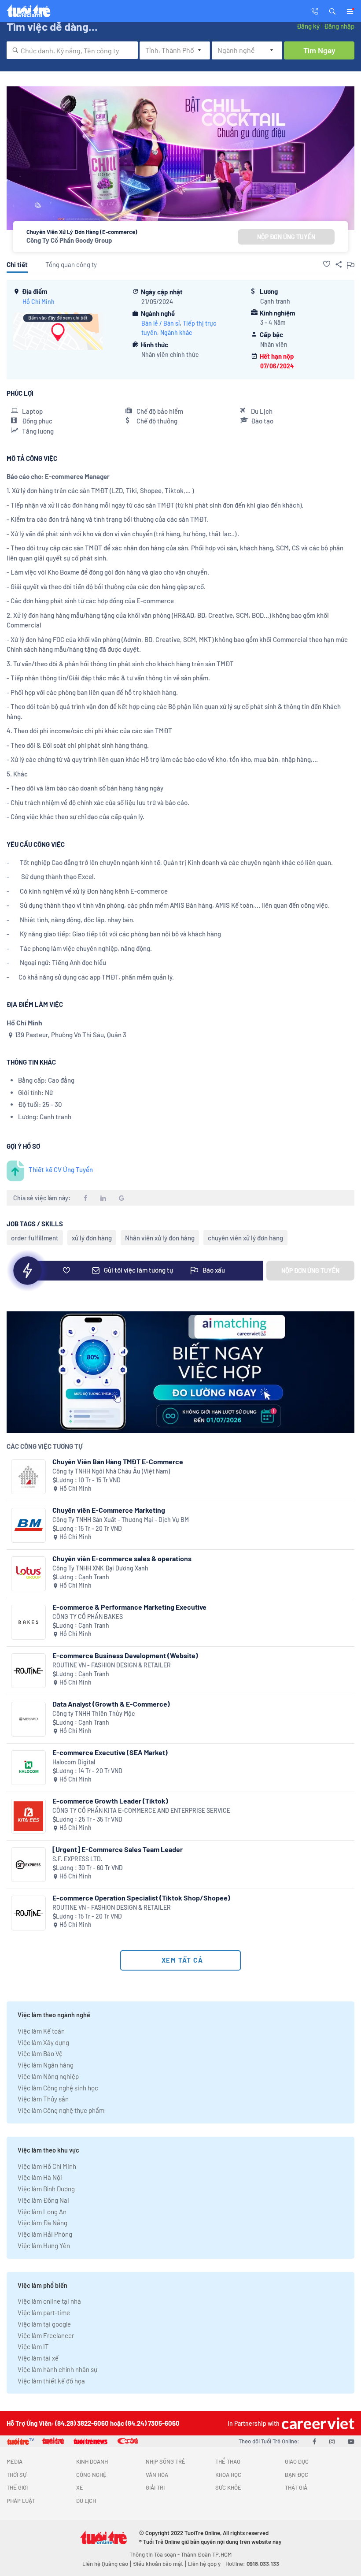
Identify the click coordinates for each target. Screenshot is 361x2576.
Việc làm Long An (42, 2212)
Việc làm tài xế (38, 2358)
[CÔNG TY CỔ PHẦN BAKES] (28, 1622)
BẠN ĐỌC (297, 2475)
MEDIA (15, 2461)
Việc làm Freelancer (46, 2335)
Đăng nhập (339, 26)
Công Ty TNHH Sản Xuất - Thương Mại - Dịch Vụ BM (121, 1520)
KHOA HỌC (228, 2475)
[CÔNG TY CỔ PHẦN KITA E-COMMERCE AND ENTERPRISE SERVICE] (28, 1816)
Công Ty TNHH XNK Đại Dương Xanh (100, 1568)
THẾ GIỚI (17, 2487)
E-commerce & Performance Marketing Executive (129, 1607)
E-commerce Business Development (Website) (125, 1655)
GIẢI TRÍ (155, 2487)
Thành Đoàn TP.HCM (206, 2554)
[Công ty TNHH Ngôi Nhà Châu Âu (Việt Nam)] (28, 1477)
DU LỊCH (86, 2501)
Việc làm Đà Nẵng (42, 2223)
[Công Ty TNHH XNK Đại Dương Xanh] (28, 1574)
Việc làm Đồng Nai (43, 2200)
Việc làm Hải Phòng (45, 2234)
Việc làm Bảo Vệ (40, 2053)
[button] (332, 11)
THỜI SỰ (17, 2475)
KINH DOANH (92, 2461)
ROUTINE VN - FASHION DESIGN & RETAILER (112, 1665)
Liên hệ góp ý (204, 2564)
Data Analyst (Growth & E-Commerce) (111, 1704)
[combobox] (72, 50)
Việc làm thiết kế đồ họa (51, 2381)
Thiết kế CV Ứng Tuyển (61, 1169)
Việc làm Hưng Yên (44, 2246)
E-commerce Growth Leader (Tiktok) (110, 1801)
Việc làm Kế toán (41, 2031)
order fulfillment (35, 1238)
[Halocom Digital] (28, 1768)
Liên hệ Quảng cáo (105, 2564)
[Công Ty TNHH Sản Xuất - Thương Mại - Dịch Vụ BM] (28, 1525)
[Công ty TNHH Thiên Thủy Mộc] (28, 1719)
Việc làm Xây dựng (43, 2042)
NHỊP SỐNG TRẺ (166, 2461)
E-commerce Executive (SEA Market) (110, 1752)
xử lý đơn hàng (92, 1238)
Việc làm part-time (44, 2312)
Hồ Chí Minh (39, 302)
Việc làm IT (33, 2346)
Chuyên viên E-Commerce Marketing (109, 1510)
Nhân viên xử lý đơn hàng (160, 1238)
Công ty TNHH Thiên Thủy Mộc (94, 1713)
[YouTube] (351, 2441)
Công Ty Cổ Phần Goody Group (69, 240)
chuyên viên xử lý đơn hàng (245, 1238)
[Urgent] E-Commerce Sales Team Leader (118, 1849)
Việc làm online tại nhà (49, 2301)
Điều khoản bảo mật (158, 2564)
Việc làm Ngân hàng (46, 2065)
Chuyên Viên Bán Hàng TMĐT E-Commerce (118, 1461)
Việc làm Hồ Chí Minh (47, 2166)
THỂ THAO (228, 2461)
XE (80, 2487)
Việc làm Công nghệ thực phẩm (61, 2110)
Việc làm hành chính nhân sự (57, 2369)
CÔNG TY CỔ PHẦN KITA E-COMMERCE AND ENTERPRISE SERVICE (141, 1810)
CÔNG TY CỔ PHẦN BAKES (88, 1616)
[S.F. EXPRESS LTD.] (28, 1865)
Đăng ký (308, 26)
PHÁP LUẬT (21, 2501)
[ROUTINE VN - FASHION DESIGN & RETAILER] (28, 1671)
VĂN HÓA (157, 2475)
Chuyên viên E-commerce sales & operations (122, 1558)
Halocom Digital (74, 1762)
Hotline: (252, 2564)
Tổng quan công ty (71, 264)
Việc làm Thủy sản (43, 2099)
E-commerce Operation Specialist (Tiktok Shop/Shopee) (141, 1898)
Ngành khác (176, 332)
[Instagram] (332, 2441)
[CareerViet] (317, 2423)
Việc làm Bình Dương (46, 2189)
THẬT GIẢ (296, 2487)
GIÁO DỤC (297, 2461)
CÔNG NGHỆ (91, 2475)
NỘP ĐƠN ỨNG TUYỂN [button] (286, 237)
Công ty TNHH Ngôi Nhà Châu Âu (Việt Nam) (111, 1471)
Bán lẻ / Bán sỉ (160, 323)
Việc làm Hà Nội (40, 2177)
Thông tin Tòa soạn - (155, 2554)
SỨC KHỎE (228, 2487)
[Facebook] (314, 2441)
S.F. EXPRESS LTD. (77, 1859)
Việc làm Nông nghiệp (48, 2076)
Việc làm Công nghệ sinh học (58, 2088)
